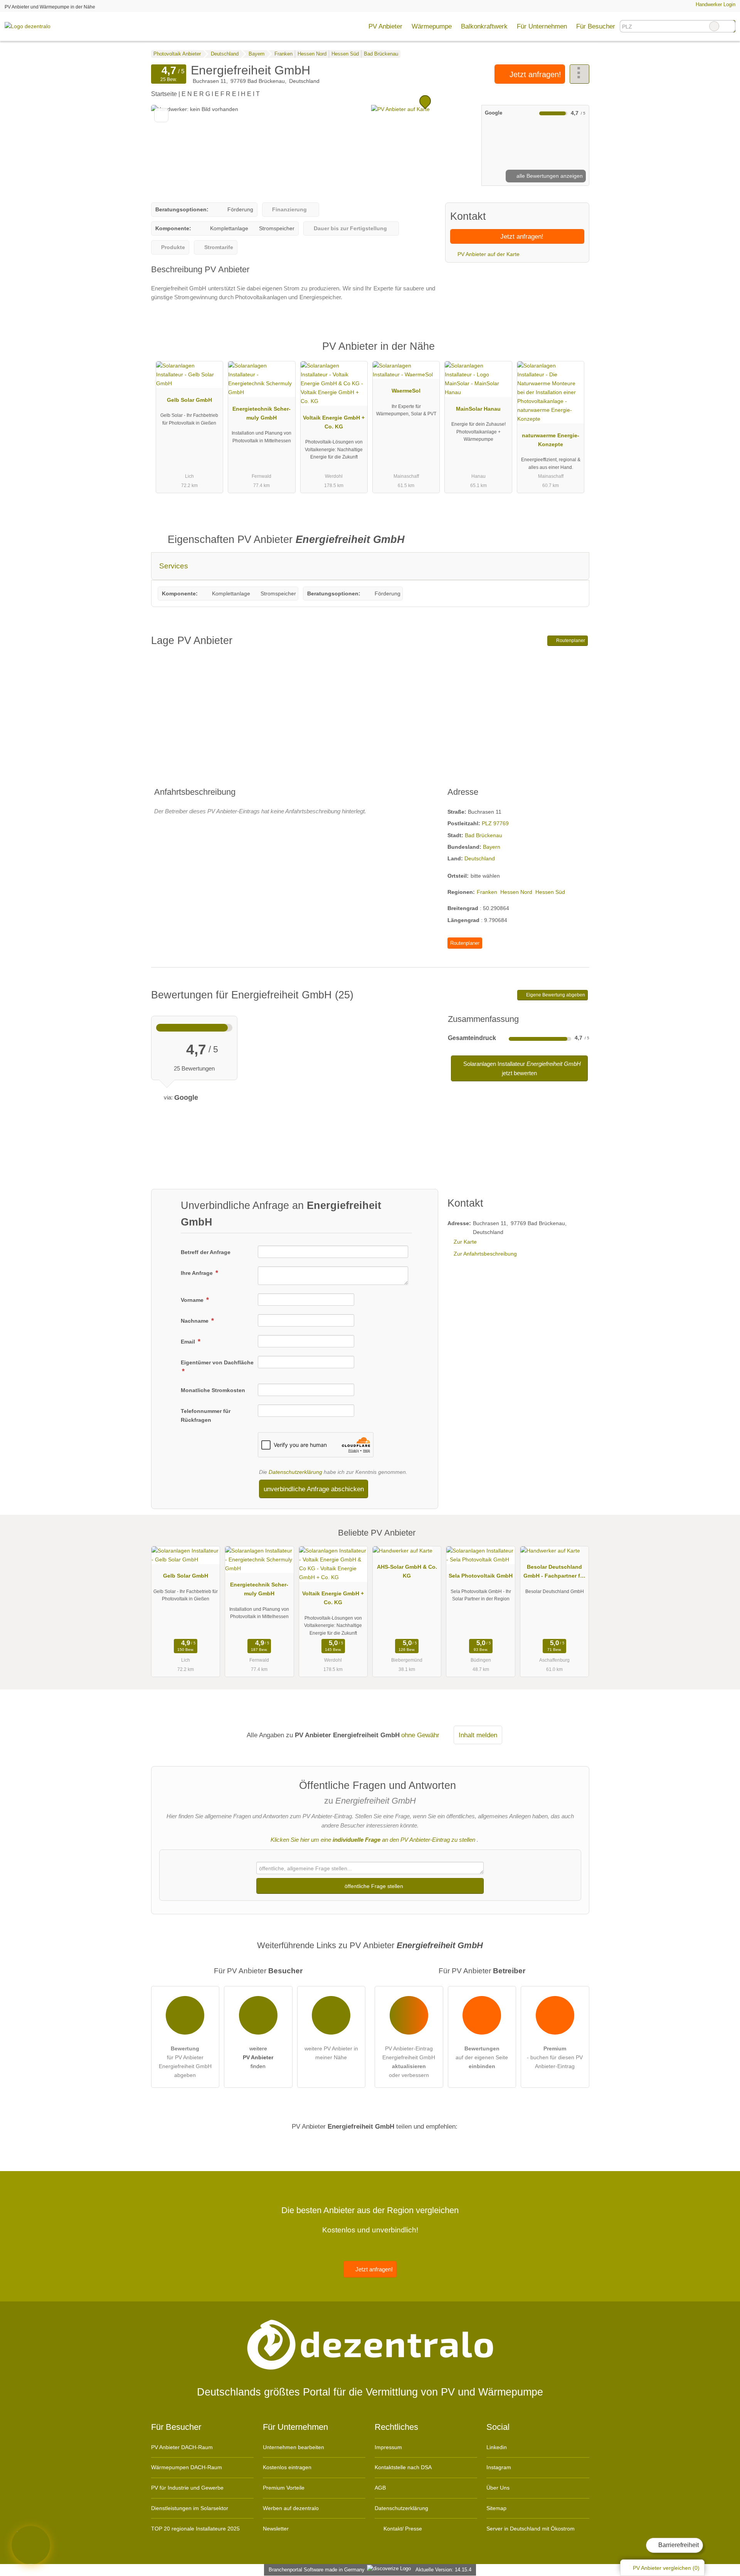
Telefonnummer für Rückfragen (206, 1415)
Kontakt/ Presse (402, 2529)
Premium (573, 353)
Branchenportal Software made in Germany (315, 2570)
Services (174, 566)
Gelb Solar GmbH (189, 400)
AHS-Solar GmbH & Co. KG (407, 1571)
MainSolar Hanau (478, 409)
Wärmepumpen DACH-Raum (187, 2467)
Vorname (193, 1300)
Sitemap (496, 2508)
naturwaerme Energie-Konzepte (551, 440)
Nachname (195, 1321)
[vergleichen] (161, 115)
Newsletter (276, 2529)
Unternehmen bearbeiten (293, 2447)
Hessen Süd (550, 892)
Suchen (729, 26)
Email (189, 1342)
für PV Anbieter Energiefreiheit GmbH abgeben (185, 2062)
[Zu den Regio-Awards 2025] (31, 2545)
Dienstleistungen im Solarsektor (190, 2508)
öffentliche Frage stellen (373, 1886)
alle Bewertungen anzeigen (549, 176)
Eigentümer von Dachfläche (217, 1362)
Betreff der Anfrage (206, 1252)
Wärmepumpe (432, 26)
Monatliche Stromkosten (213, 1390)
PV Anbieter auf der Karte (488, 254)
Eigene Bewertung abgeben (555, 995)
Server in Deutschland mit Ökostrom (531, 2529)
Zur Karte (465, 1242)
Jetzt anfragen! (534, 74)
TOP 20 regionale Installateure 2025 (195, 2529)
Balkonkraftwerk (484, 26)
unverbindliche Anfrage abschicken (314, 1489)
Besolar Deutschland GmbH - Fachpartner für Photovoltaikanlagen (554, 1573)
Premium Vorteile (284, 2488)
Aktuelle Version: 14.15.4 (443, 2570)
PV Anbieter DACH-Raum (182, 2447)
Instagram (499, 2467)
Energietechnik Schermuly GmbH (262, 413)
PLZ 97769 (495, 823)
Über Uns (498, 2488)
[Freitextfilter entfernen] (714, 26)
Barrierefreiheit (678, 2545)
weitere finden (258, 2057)
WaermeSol (406, 391)
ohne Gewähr (420, 1735)
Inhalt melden (478, 1735)
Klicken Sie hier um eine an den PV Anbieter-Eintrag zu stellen (373, 1840)
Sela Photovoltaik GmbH (481, 1576)
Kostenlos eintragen (287, 2467)
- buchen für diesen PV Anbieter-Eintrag (555, 2057)
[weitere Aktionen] (579, 74)
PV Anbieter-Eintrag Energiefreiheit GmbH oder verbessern (409, 2062)
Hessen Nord (516, 892)
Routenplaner (570, 641)
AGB (380, 2488)
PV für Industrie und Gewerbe (187, 2488)
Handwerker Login (715, 4)
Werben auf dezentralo (291, 2508)
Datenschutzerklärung (295, 1472)
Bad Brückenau (484, 835)
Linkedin (497, 2447)
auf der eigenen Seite (482, 2057)
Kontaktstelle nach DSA (403, 2467)
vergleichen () (666, 2568)
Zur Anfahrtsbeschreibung (485, 1254)
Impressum (388, 2447)
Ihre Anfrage (198, 1273)
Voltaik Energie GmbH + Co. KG (334, 422)
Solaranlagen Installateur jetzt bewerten (521, 1068)
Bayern (492, 847)
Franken (487, 892)
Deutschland (480, 858)
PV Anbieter (385, 26)
